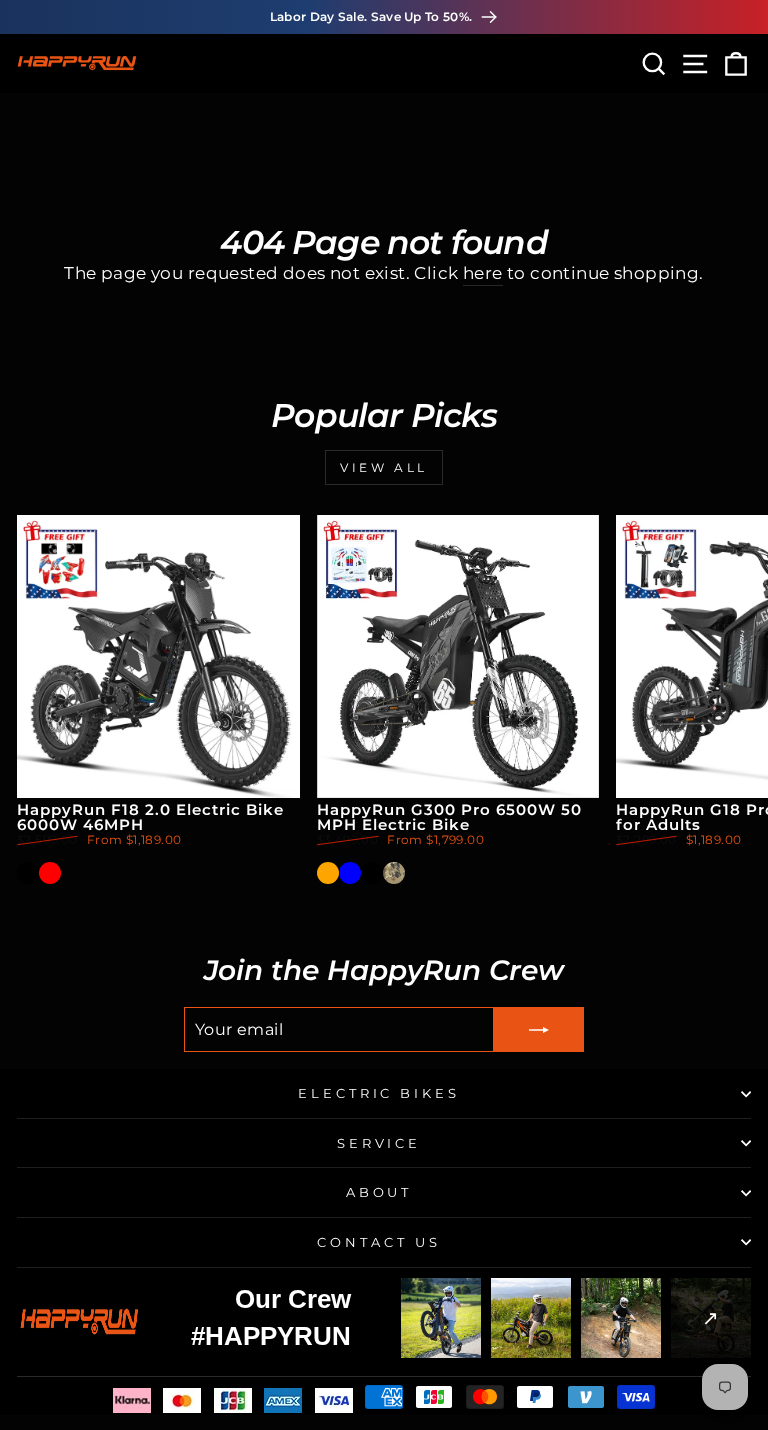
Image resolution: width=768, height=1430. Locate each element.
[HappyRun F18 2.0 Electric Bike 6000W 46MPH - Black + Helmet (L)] (72, 873)
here (483, 273)
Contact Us (379, 1242)
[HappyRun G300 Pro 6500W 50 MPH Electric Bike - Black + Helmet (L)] (460, 873)
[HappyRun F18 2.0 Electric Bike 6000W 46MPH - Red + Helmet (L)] (94, 873)
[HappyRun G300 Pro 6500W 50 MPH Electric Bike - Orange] (328, 873)
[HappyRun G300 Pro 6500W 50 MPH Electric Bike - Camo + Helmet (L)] (482, 873)
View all (384, 467)
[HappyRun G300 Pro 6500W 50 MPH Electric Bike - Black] (372, 873)
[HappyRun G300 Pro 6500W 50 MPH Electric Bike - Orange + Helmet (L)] (416, 873)
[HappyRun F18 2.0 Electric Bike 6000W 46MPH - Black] (28, 873)
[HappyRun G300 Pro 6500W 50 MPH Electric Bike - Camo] (394, 873)
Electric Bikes (379, 1093)
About (379, 1192)
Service (379, 1143)
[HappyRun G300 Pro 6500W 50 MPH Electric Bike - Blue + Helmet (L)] (438, 873)
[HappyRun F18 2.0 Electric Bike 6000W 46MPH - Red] (50, 873)
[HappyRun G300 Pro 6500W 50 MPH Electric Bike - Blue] (350, 873)
